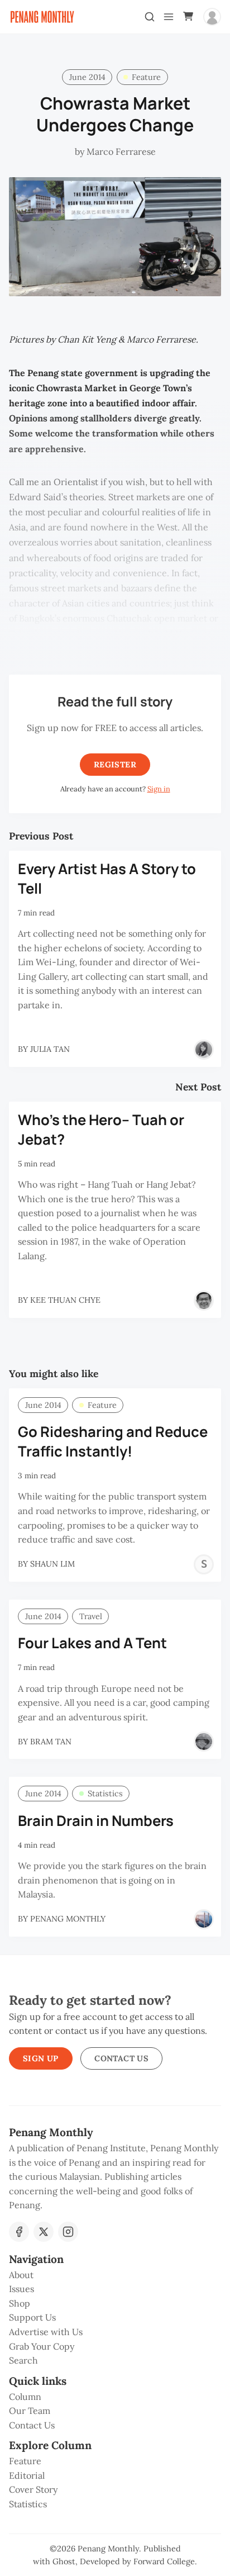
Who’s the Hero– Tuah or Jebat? (101, 1130)
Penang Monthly (108, 2549)
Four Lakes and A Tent (92, 1643)
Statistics (105, 1794)
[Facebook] (19, 2232)
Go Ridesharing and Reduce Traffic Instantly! (113, 1441)
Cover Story (33, 2489)
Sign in (159, 789)
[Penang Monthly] (204, 1919)
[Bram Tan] (204, 1742)
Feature (146, 77)
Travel (91, 1616)
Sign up (41, 2058)
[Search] (150, 17)
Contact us (121, 2058)
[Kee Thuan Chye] (204, 1301)
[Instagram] (68, 2232)
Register (115, 765)
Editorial (27, 2475)
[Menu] (169, 17)
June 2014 (87, 77)
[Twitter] (44, 2232)
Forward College (164, 2561)
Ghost (64, 2561)
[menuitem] (115, 2275)
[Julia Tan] (204, 1050)
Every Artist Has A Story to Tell (107, 879)
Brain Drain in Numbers (96, 1821)
